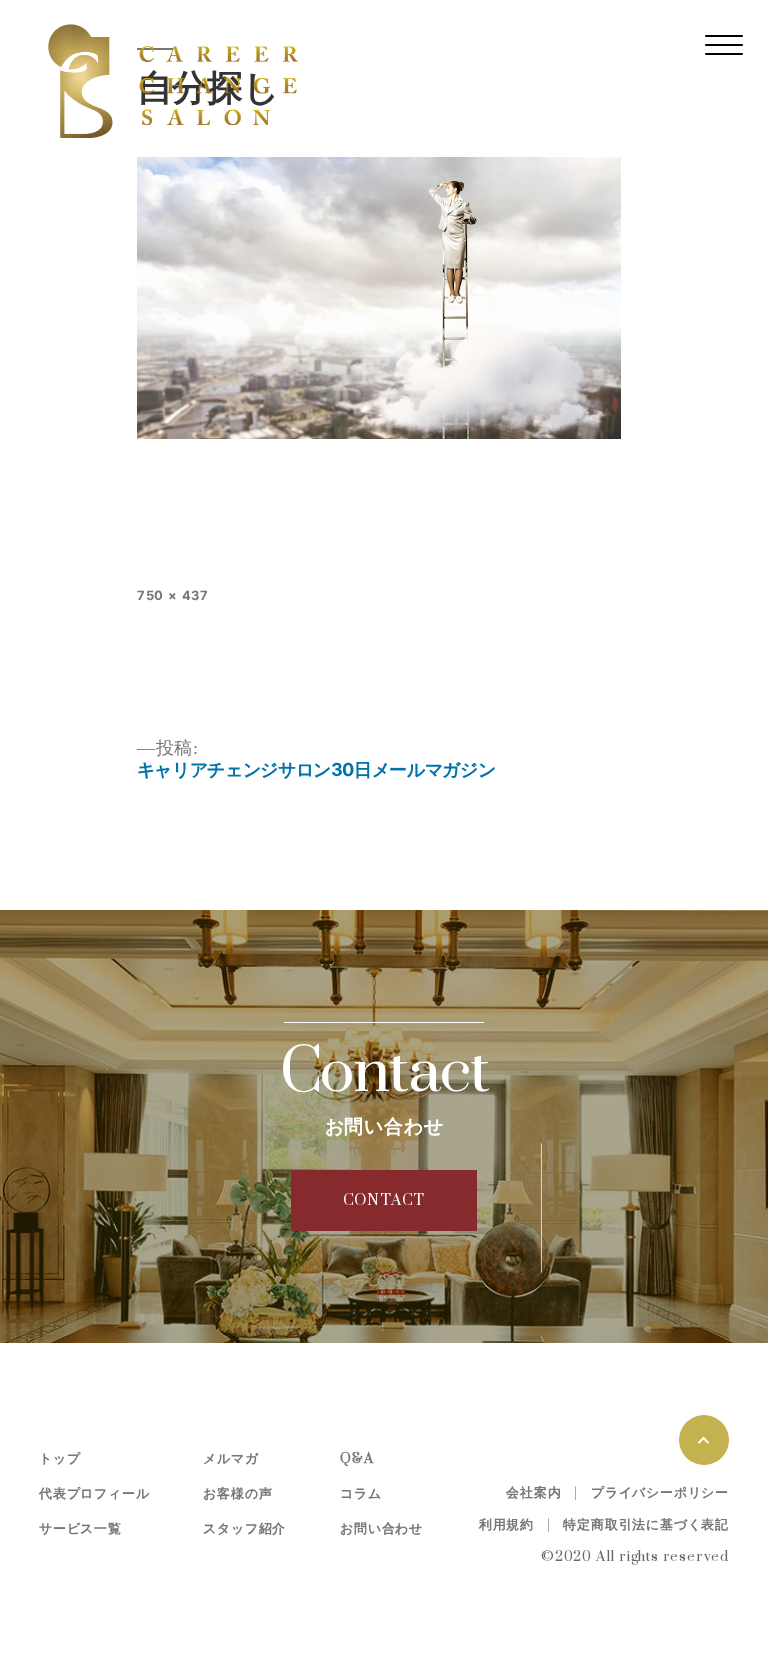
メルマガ (230, 1459)
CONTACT (384, 1200)
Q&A (356, 1459)
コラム (360, 1494)
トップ (59, 1459)
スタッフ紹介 (244, 1529)
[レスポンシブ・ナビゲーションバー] (724, 45)
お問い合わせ (381, 1529)
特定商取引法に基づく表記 (646, 1525)
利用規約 (506, 1525)
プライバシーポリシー (660, 1493)
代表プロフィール (94, 1494)
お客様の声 (237, 1494)
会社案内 (533, 1493)
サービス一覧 (80, 1529)
